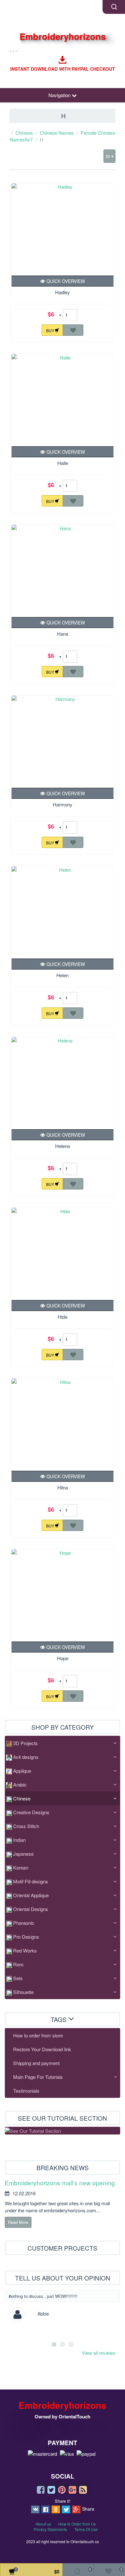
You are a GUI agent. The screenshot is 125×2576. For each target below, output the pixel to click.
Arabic (20, 1784)
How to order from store (38, 2035)
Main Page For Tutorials (38, 2077)
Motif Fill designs (31, 1881)
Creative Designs (31, 1812)
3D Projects (25, 1743)
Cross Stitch (26, 1826)
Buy (51, 330)
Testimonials (26, 2091)
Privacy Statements (50, 2529)
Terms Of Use (86, 2529)
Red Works (25, 1950)
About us (43, 2524)
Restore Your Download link (42, 2049)
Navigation (60, 95)
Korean (21, 1867)
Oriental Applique (31, 1895)
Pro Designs (26, 1937)
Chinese (24, 133)
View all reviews (99, 2353)
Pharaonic (24, 1923)
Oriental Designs (31, 1909)
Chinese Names (57, 133)
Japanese (23, 1854)
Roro (18, 1964)
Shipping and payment (36, 2063)
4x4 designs (26, 1757)
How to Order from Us (77, 2524)
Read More (18, 2222)
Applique (22, 1771)
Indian (19, 1840)
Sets (18, 1978)
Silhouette (23, 1992)
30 (108, 156)
